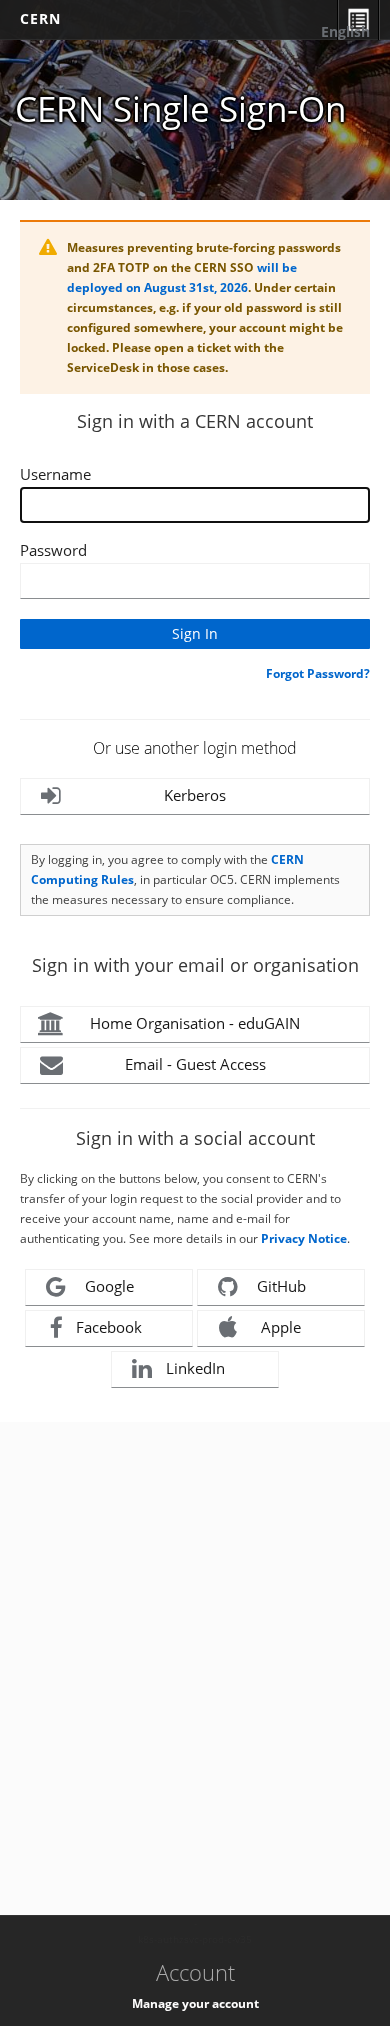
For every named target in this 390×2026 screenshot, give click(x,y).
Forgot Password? (318, 673)
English (345, 31)
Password (53, 550)
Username (55, 474)
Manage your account (195, 2003)
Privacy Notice (304, 1238)
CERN (40, 18)
